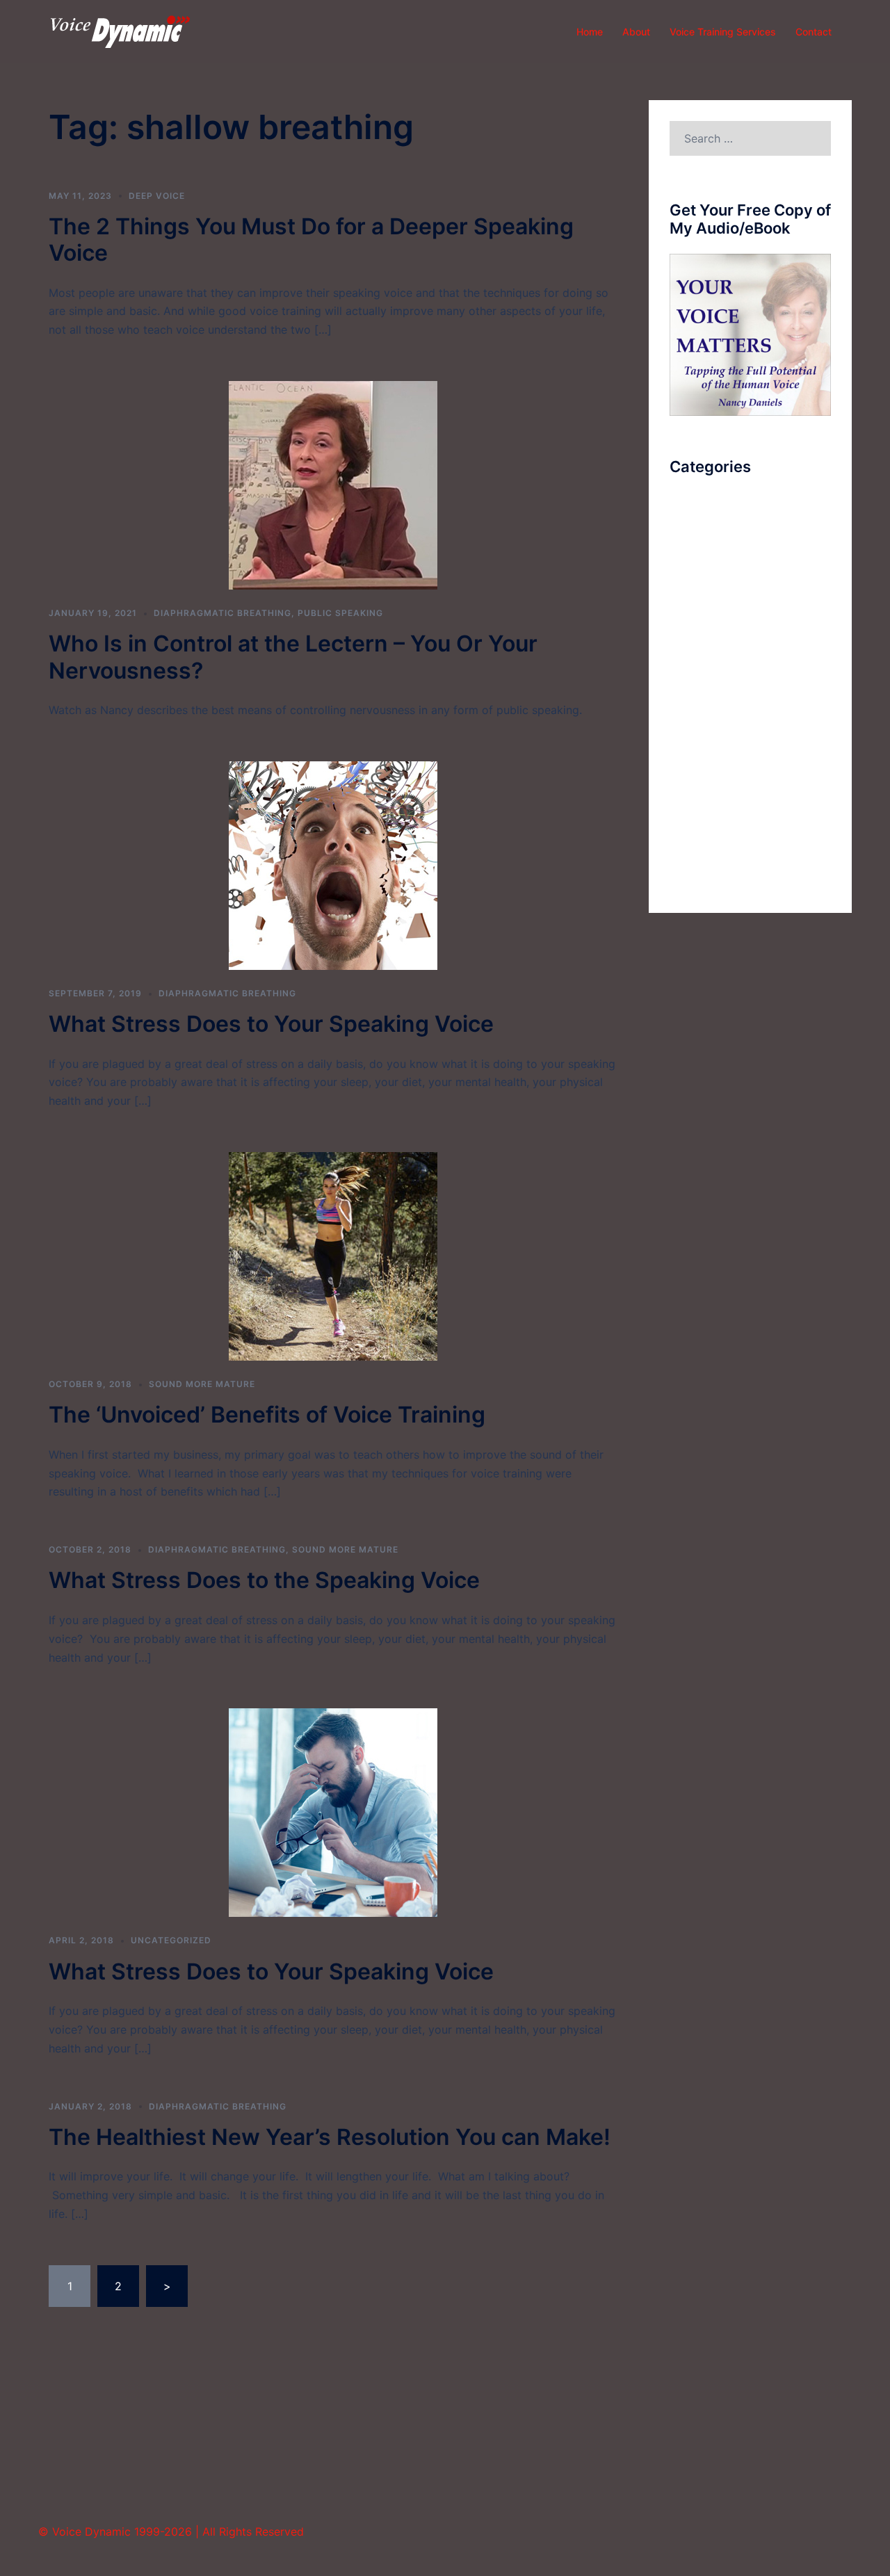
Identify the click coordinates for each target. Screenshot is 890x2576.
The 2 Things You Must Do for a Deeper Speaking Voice (311, 240)
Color (684, 563)
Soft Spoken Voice (719, 768)
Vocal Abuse (702, 845)
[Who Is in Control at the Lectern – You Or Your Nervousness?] (333, 485)
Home (590, 32)
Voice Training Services (723, 32)
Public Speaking (340, 613)
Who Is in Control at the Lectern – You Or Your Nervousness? (293, 657)
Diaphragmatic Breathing (222, 613)
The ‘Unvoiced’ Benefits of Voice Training (267, 1415)
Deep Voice (157, 196)
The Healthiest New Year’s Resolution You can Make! (330, 2137)
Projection (696, 718)
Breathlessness (709, 537)
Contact (814, 32)
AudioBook (698, 512)
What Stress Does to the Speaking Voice (264, 1580)
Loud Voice (699, 666)
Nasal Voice (701, 692)
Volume (689, 871)
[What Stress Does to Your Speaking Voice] (333, 864)
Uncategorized (171, 1940)
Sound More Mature (202, 1384)
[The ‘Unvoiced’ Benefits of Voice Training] (333, 1256)
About (636, 32)
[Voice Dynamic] (120, 31)
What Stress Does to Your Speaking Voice (271, 1024)
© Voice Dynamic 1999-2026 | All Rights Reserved (171, 2532)
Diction (688, 640)
